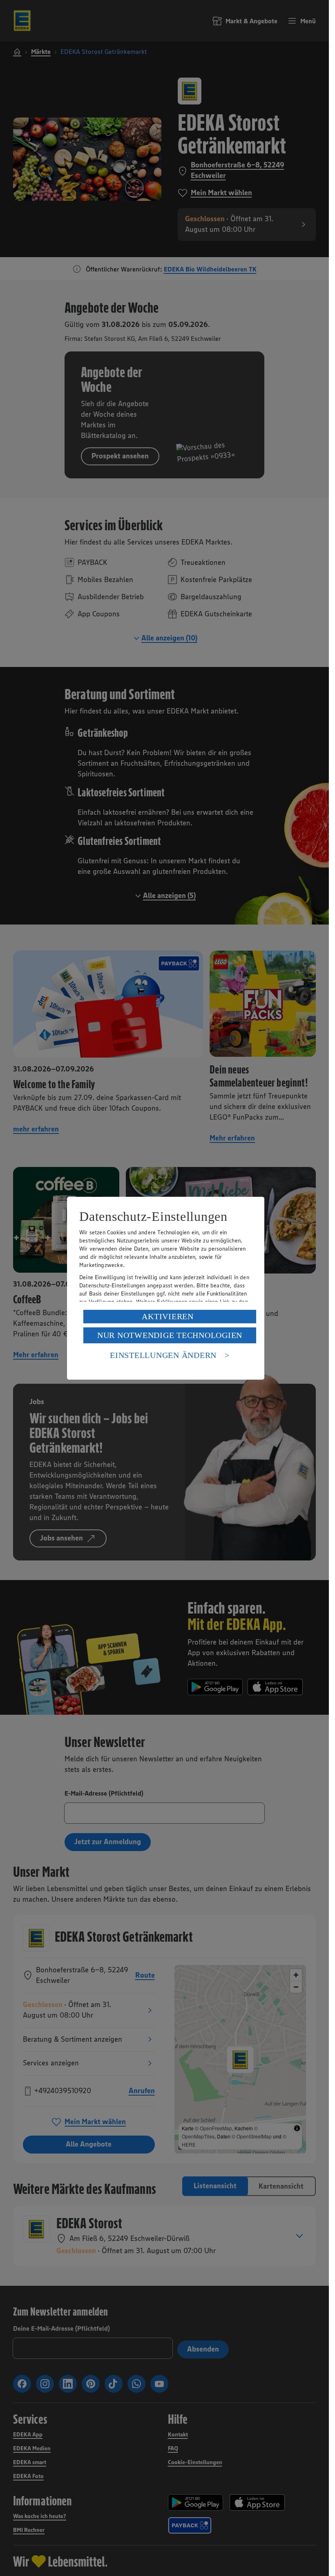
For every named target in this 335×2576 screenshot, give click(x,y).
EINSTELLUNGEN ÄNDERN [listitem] (163, 1355)
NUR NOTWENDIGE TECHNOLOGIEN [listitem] (170, 1335)
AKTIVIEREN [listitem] (168, 1316)
